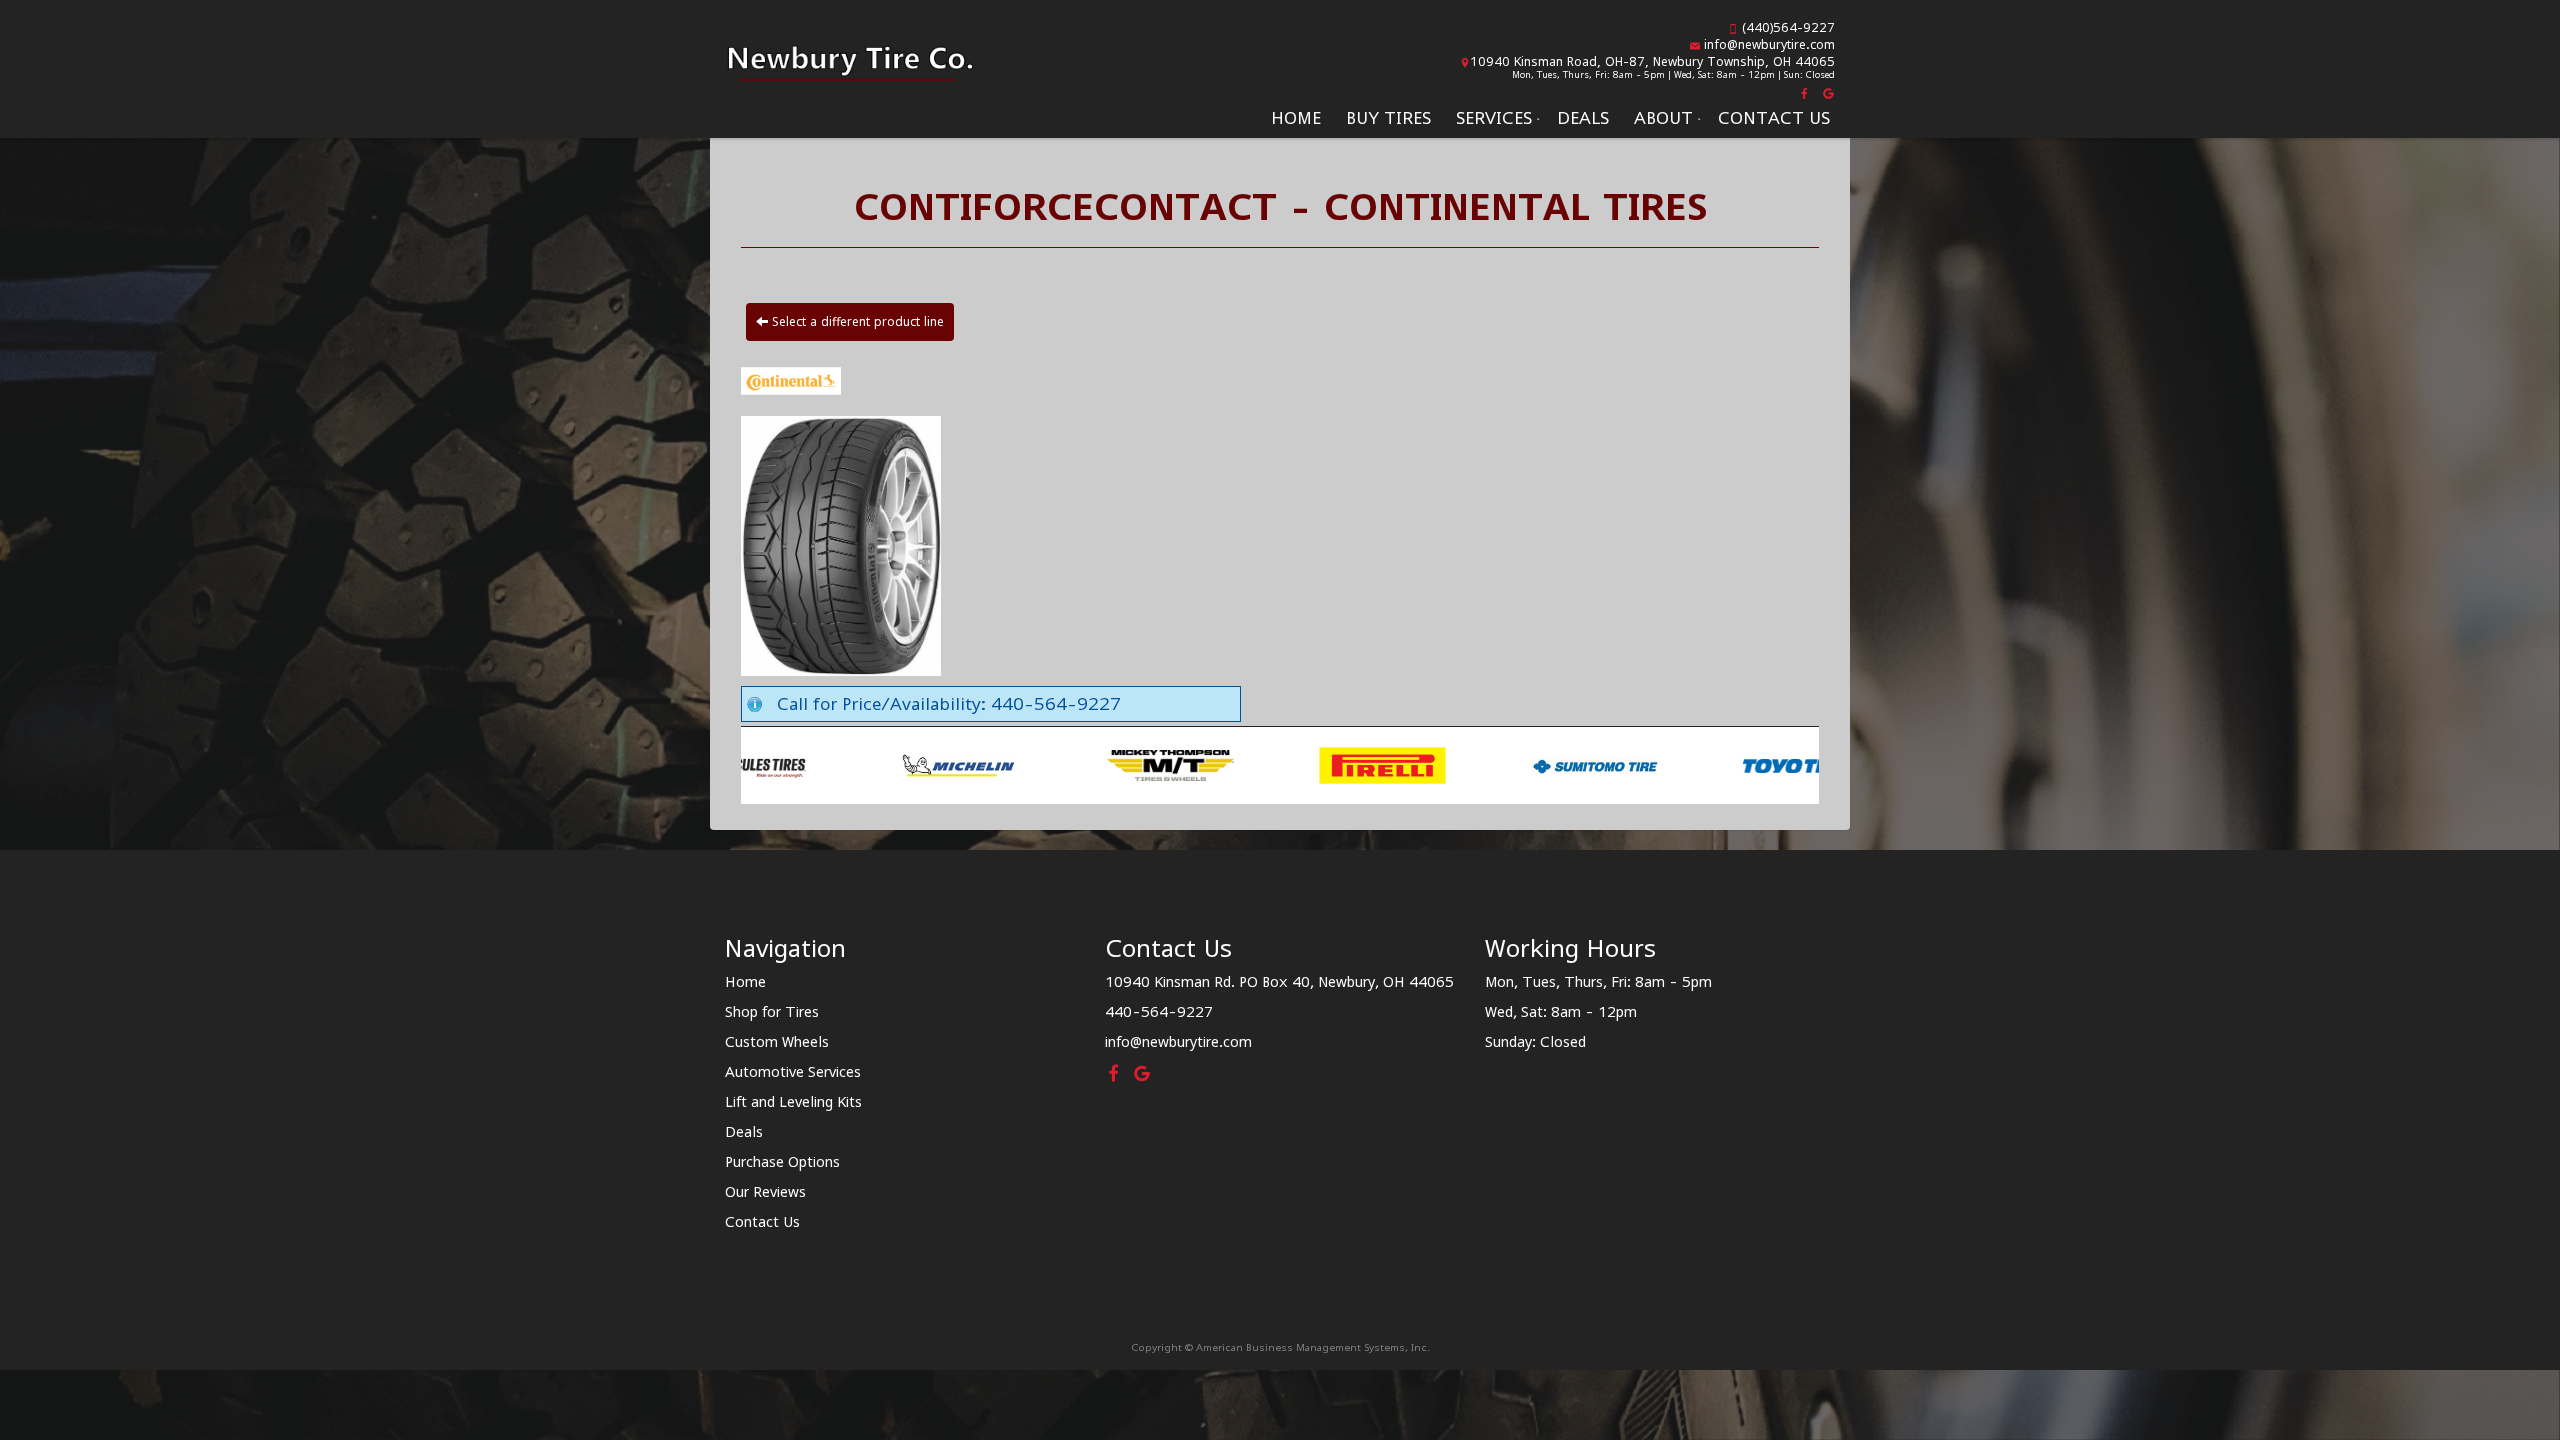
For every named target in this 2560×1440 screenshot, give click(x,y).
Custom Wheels (777, 1041)
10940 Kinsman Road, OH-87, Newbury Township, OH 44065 (1652, 61)
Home (1296, 118)
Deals (1583, 118)
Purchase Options (782, 1161)
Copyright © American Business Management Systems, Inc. (1280, 1347)
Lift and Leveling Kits (793, 1101)
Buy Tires (1388, 118)
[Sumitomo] (1257, 764)
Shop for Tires (772, 1011)
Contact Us (1774, 118)
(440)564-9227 (1788, 27)
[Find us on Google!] (1826, 92)
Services (1494, 118)
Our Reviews (765, 1191)
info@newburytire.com (1769, 44)
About (1663, 118)
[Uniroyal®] (1681, 764)
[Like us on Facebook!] (1805, 92)
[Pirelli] (1045, 764)
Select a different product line (856, 321)
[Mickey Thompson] (833, 764)
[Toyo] (1469, 764)
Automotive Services (793, 1071)
